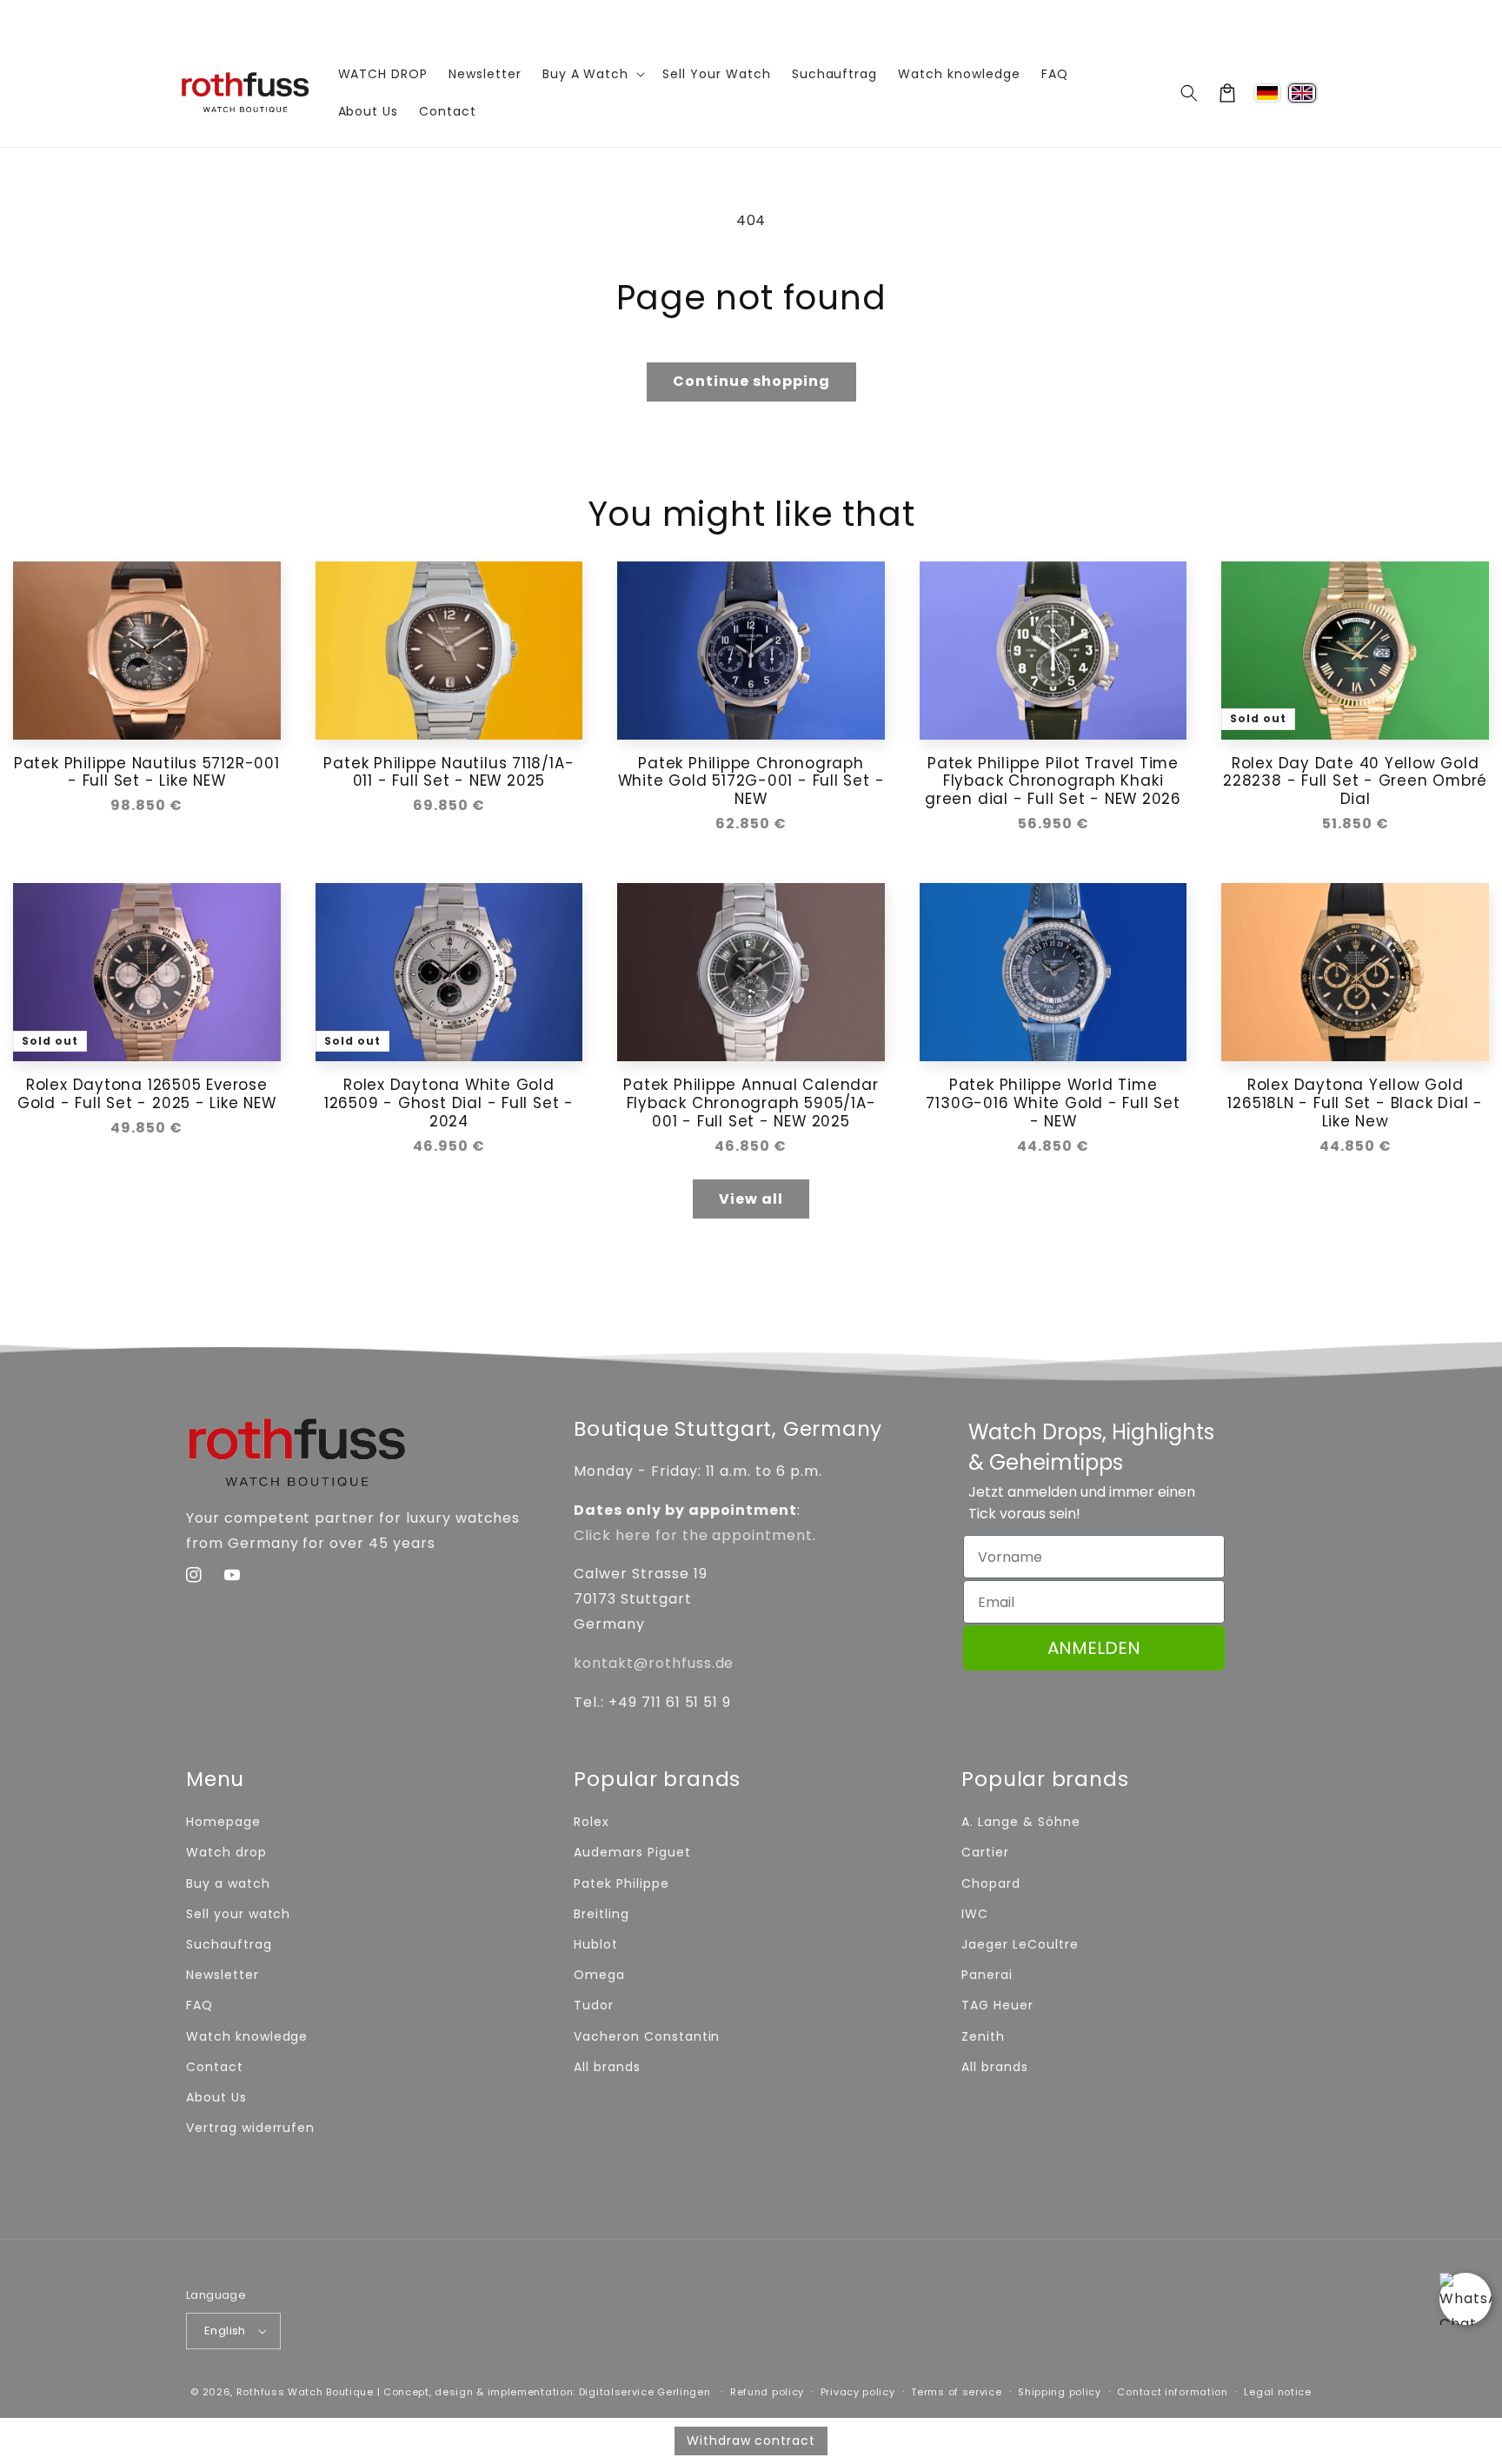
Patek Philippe (621, 1883)
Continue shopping (751, 381)
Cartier (985, 1852)
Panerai (987, 1975)
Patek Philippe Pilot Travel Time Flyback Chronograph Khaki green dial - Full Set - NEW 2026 (1053, 781)
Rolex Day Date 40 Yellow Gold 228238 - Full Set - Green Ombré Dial (1355, 781)
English (225, 2331)
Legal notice (1277, 2392)
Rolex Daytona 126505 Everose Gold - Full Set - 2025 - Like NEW (147, 1094)
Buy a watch (228, 1883)
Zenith (983, 2036)
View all (751, 1199)
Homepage (223, 1822)
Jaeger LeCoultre (1020, 1944)
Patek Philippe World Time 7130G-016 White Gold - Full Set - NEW (1053, 1103)
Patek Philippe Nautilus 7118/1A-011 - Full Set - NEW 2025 (449, 773)
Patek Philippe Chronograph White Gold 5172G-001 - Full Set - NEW (751, 781)
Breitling (601, 1914)
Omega (599, 1975)
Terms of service (956, 2392)
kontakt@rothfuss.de (654, 1663)
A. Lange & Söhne (1020, 1822)
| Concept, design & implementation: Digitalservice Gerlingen (544, 2392)
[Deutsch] (1267, 93)
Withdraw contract (751, 2441)
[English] (1302, 93)
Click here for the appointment (693, 1535)
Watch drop (226, 1852)
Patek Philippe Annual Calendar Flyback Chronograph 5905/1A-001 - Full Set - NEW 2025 (751, 1103)
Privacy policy (858, 2392)
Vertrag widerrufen (250, 2128)
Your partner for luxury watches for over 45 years (751, 19)
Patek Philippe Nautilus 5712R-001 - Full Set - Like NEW (147, 773)
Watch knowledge (247, 2036)
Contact (215, 2067)
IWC (975, 1914)
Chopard (991, 1883)
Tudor (594, 2005)
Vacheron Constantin (647, 2036)
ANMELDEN (1094, 1648)
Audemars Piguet (632, 1852)
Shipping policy (1060, 2392)
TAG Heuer (997, 2005)
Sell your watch (238, 1914)
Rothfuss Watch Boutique (305, 2392)
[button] (1189, 93)
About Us (216, 2097)
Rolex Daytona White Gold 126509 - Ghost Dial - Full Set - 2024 (449, 1103)
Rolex (591, 1822)
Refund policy (767, 2392)
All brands (607, 2067)
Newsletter (223, 1975)
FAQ (199, 2005)
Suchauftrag (229, 1944)
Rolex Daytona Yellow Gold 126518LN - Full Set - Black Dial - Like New (1355, 1103)
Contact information (1172, 2392)
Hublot (596, 1944)
